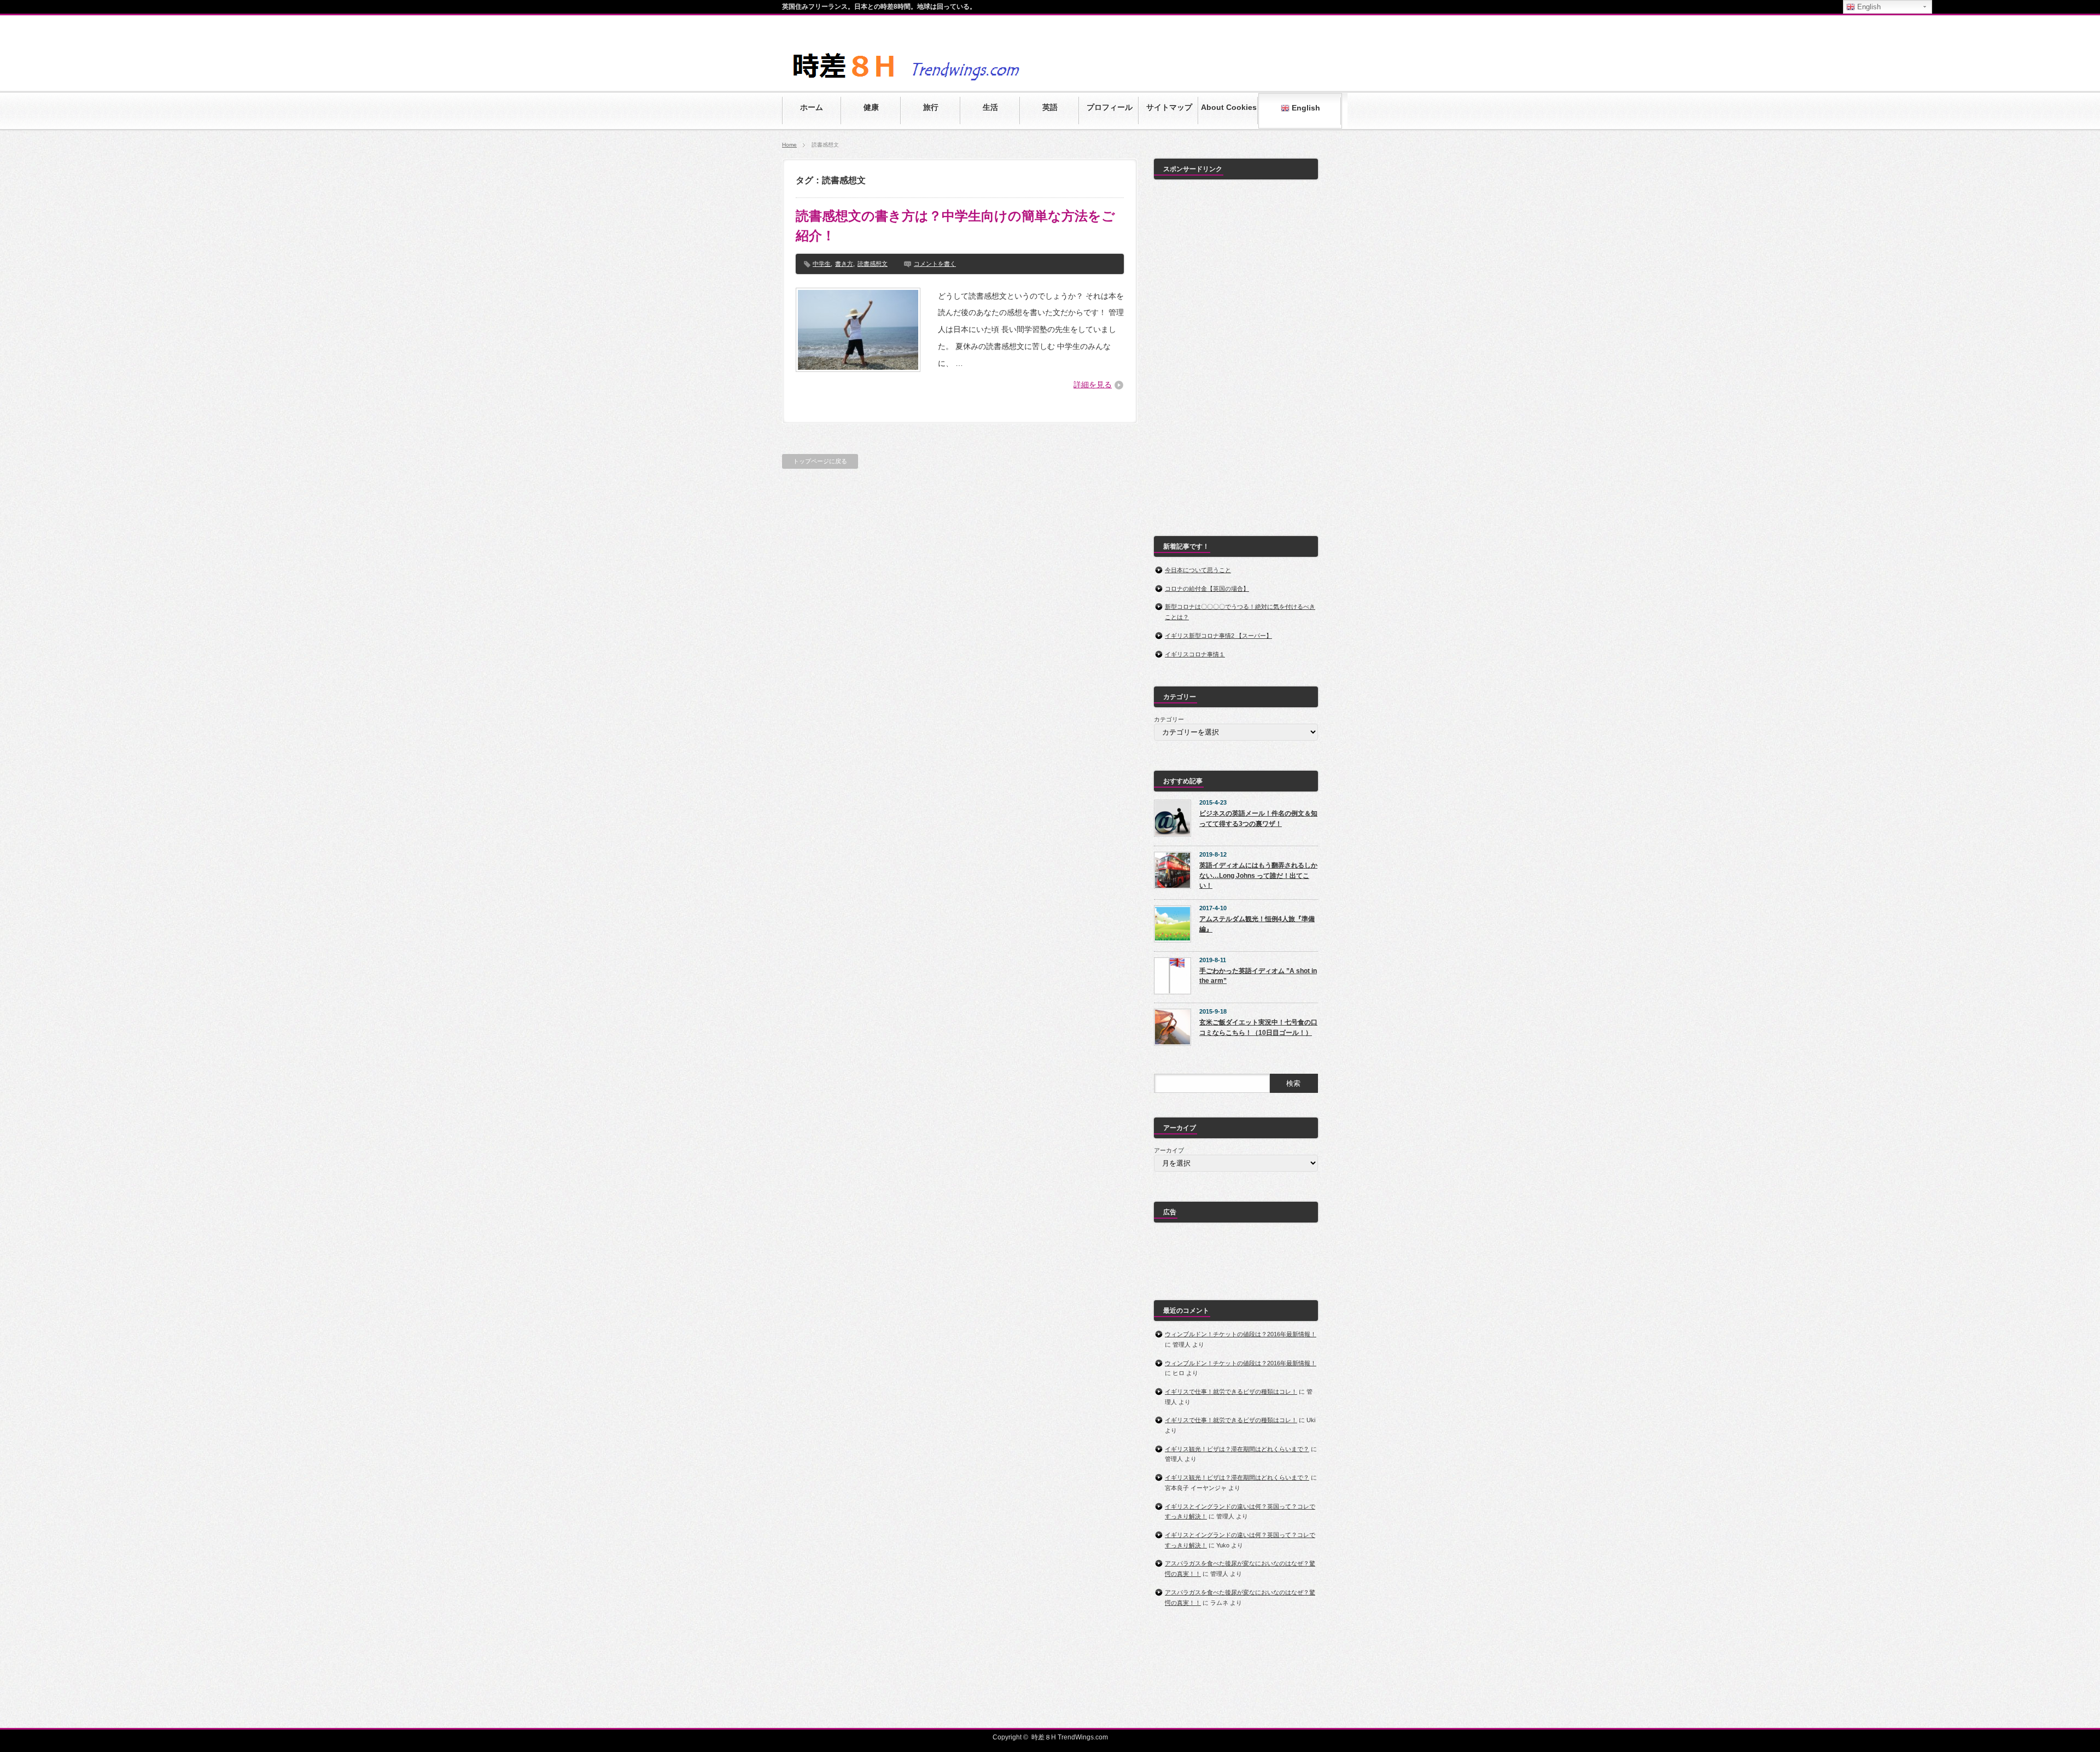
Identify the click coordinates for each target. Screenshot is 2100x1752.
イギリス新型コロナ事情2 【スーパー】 (1218, 636)
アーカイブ (1169, 1150)
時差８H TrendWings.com (1070, 1737)
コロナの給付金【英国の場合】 (1207, 589)
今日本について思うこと (1198, 570)
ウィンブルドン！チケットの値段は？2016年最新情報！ (1241, 1334)
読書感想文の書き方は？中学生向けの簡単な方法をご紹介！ (955, 226)
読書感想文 (873, 264)
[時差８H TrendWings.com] (949, 83)
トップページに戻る (820, 461)
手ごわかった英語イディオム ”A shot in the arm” (1258, 976)
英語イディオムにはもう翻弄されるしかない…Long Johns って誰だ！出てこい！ (1258, 875)
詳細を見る (1093, 385)
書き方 (844, 264)
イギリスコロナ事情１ (1195, 654)
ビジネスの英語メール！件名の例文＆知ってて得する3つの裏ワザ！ (1258, 819)
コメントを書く (935, 264)
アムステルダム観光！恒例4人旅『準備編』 (1257, 924)
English (1305, 108)
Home (789, 145)
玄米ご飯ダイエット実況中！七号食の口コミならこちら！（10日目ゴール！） (1258, 1028)
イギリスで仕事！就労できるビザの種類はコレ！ (1231, 1392)
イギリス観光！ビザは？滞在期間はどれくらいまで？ (1237, 1449)
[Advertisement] (1236, 352)
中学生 (822, 264)
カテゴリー (1169, 719)
